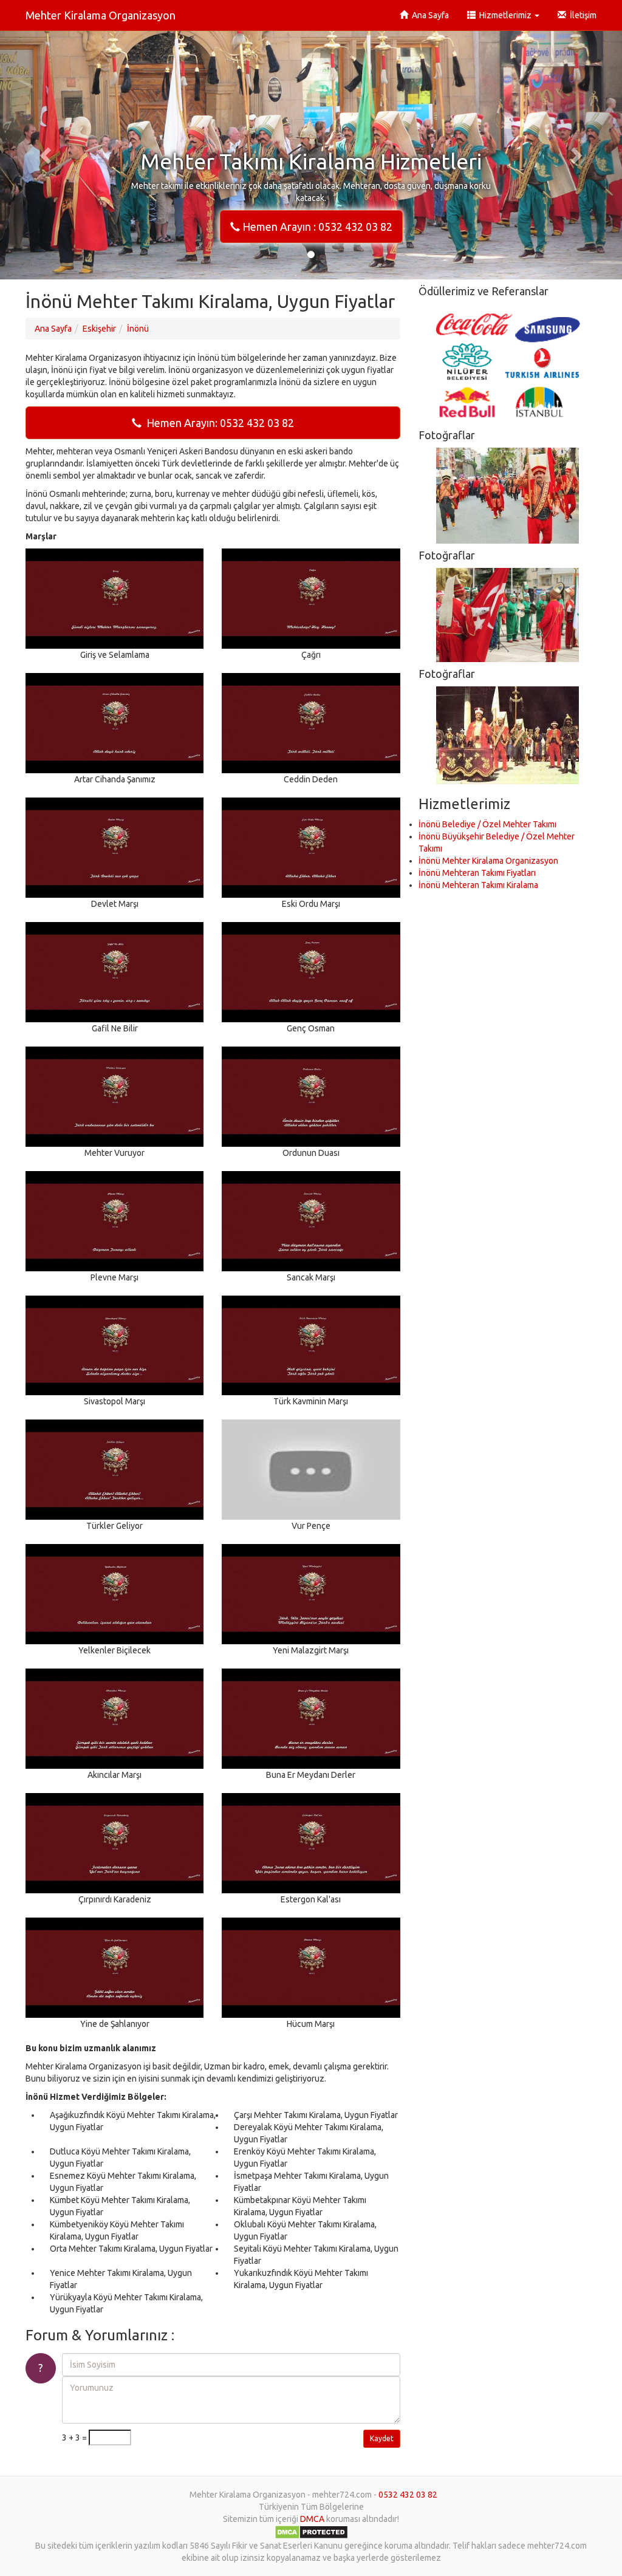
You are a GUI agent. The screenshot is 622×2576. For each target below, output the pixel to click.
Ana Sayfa (429, 15)
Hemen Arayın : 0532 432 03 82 (316, 227)
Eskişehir (99, 329)
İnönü (138, 329)
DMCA (312, 2519)
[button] (47, 155)
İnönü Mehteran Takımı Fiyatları (477, 873)
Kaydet (382, 2438)
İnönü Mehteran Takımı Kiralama (478, 885)
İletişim (581, 15)
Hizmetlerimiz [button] (504, 15)
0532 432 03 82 (408, 2495)
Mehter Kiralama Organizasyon (101, 15)
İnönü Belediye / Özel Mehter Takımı (487, 824)
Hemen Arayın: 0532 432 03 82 (218, 423)
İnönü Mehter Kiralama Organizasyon (488, 861)
